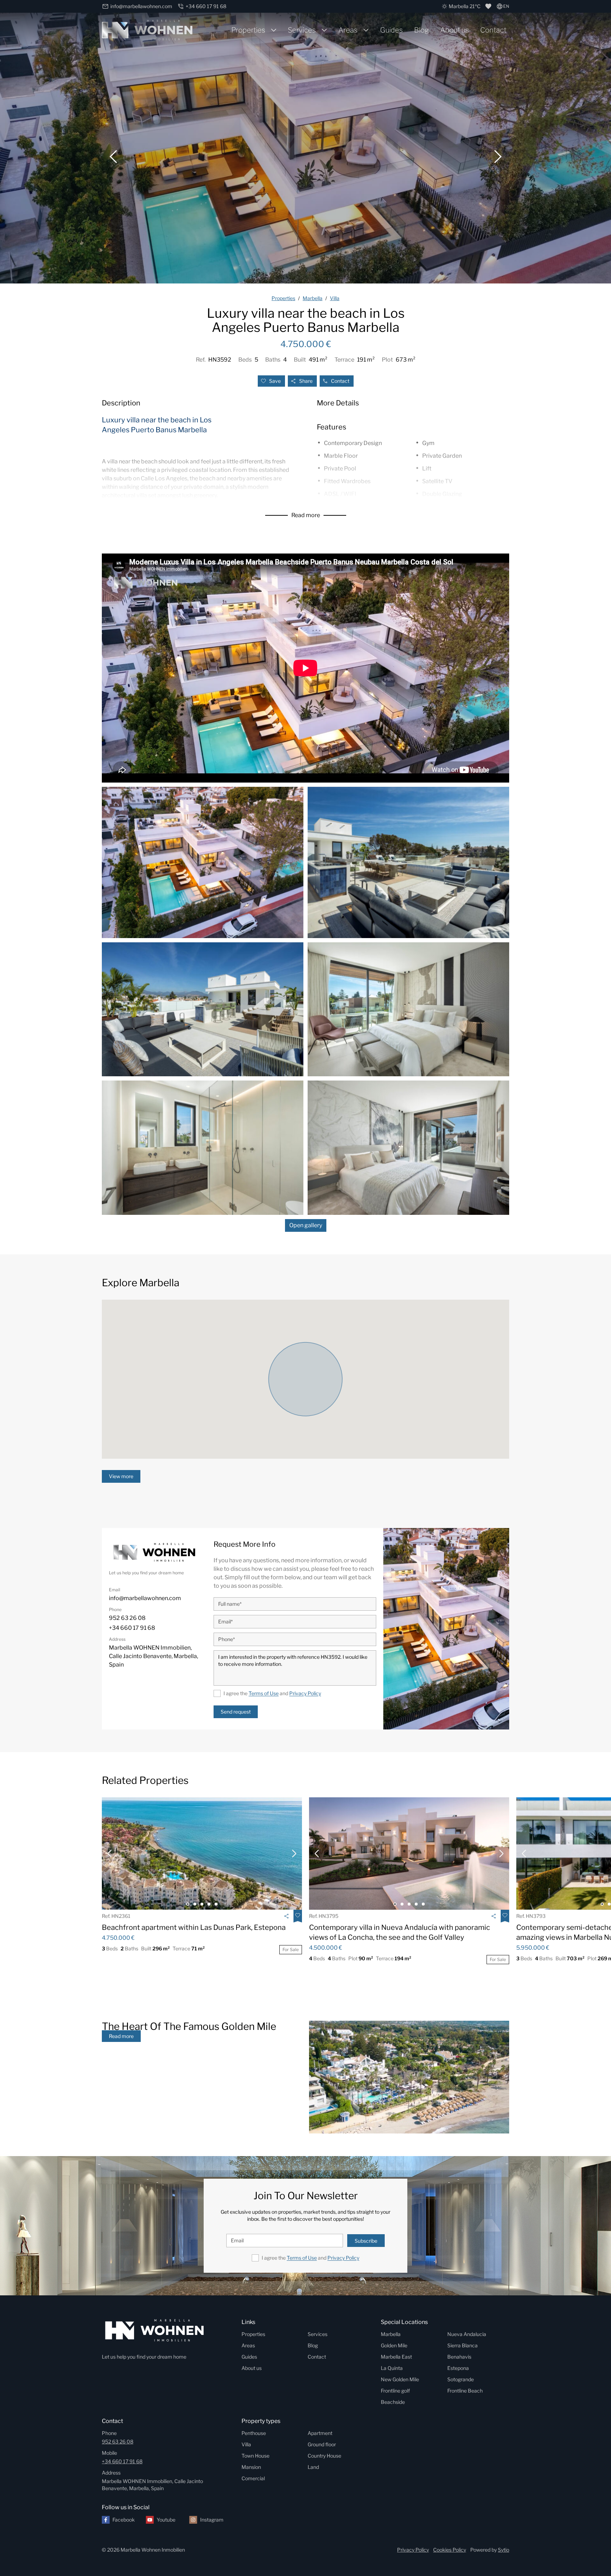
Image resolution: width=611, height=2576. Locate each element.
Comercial (253, 2478)
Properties (248, 30)
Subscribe (366, 2241)
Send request (236, 1712)
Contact (493, 30)
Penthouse (254, 2433)
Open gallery (306, 1225)
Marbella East (396, 2357)
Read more (306, 515)
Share (306, 381)
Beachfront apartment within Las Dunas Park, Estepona (194, 1927)
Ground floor (322, 2444)
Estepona (458, 2368)
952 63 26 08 (118, 2442)
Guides (391, 30)
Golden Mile (394, 2345)
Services (302, 30)
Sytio (504, 2550)
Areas (348, 30)
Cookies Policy (450, 2550)
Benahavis (459, 2357)
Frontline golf (395, 2391)
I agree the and (272, 1693)
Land (313, 2467)
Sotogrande (461, 2379)
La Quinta (392, 2368)
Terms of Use (264, 1693)
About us (455, 30)
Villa (246, 2444)
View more (121, 1476)
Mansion (251, 2467)
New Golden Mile (400, 2379)
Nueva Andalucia (467, 2334)
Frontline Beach (465, 2391)
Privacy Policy (305, 1693)
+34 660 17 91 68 (122, 2461)
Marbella (391, 2334)
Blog (421, 30)
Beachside (393, 2402)
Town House (255, 2456)
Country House (324, 2456)
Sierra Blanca (462, 2345)
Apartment (320, 2433)
